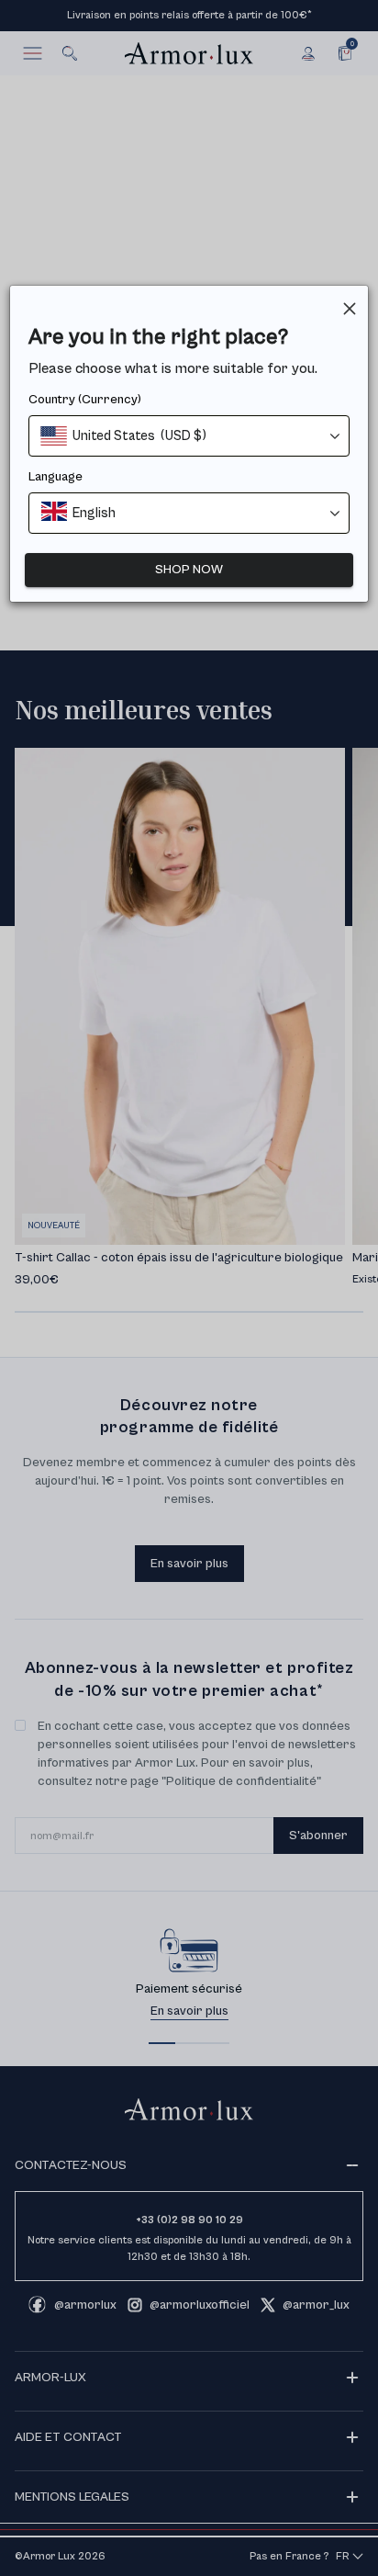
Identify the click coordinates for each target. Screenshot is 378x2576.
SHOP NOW (189, 570)
